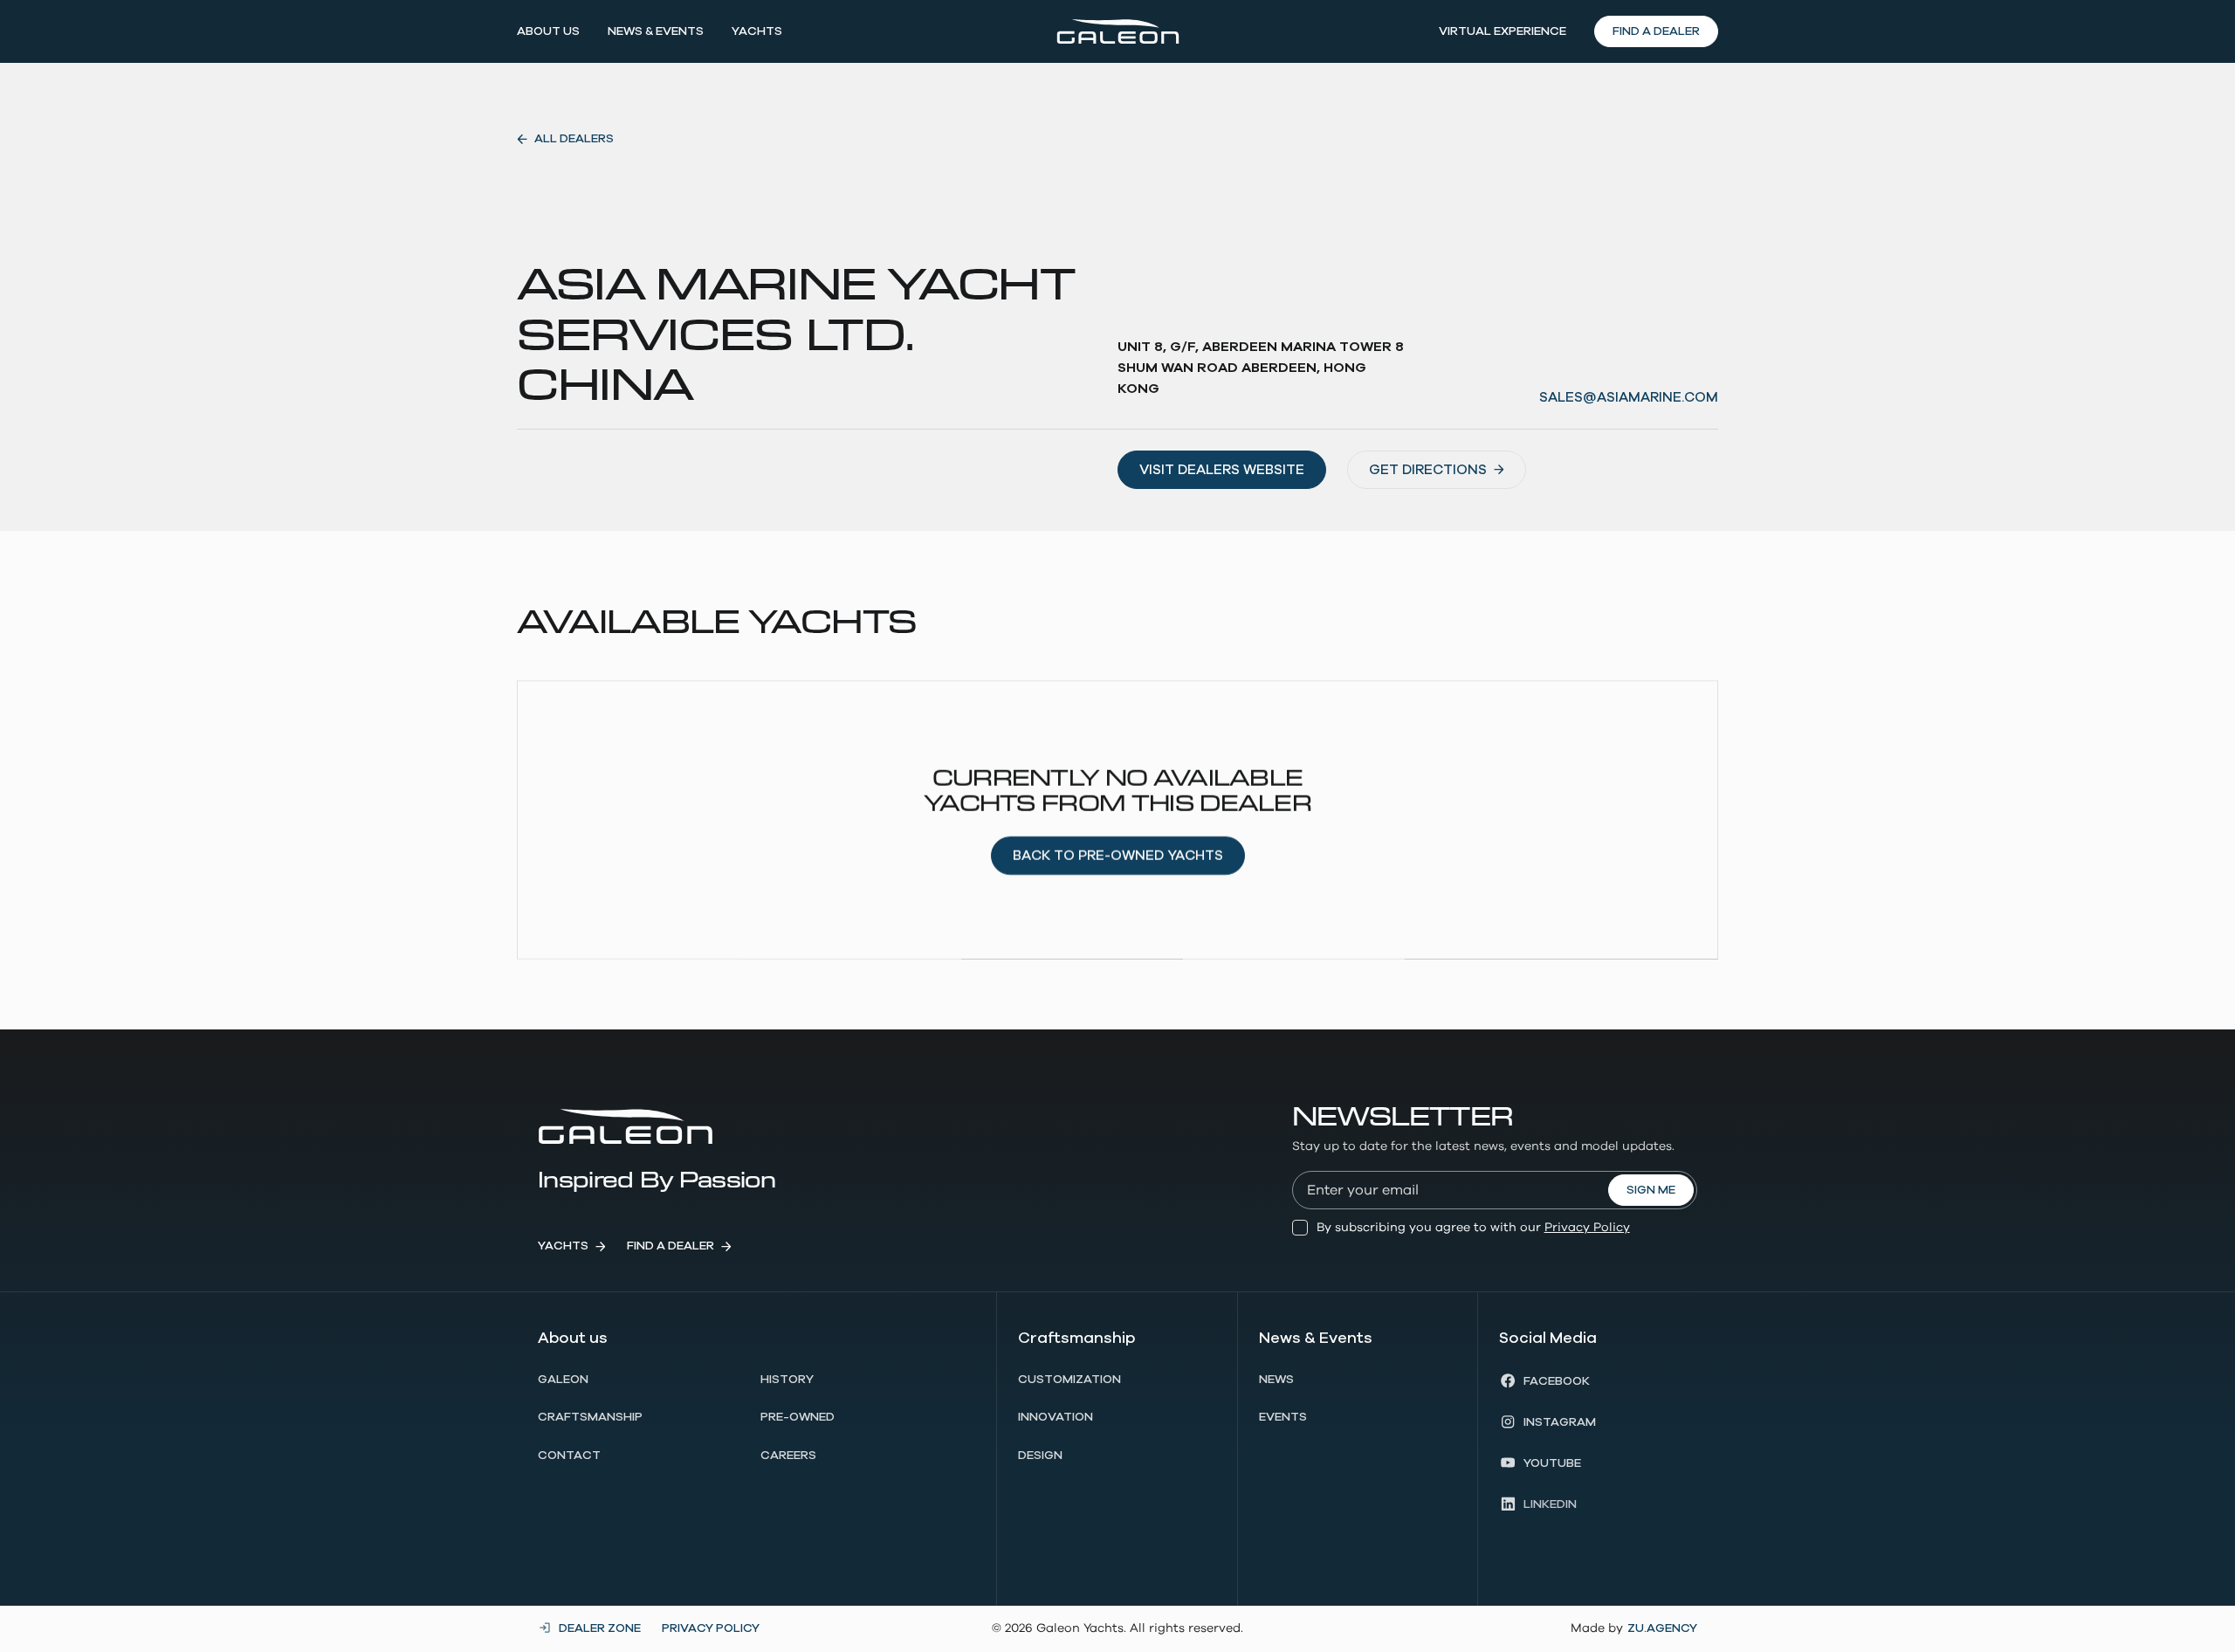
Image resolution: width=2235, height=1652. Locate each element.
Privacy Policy (1587, 1228)
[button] (548, 31)
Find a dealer (1656, 31)
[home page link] (626, 1126)
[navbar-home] (1118, 31)
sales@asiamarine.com (1629, 397)
